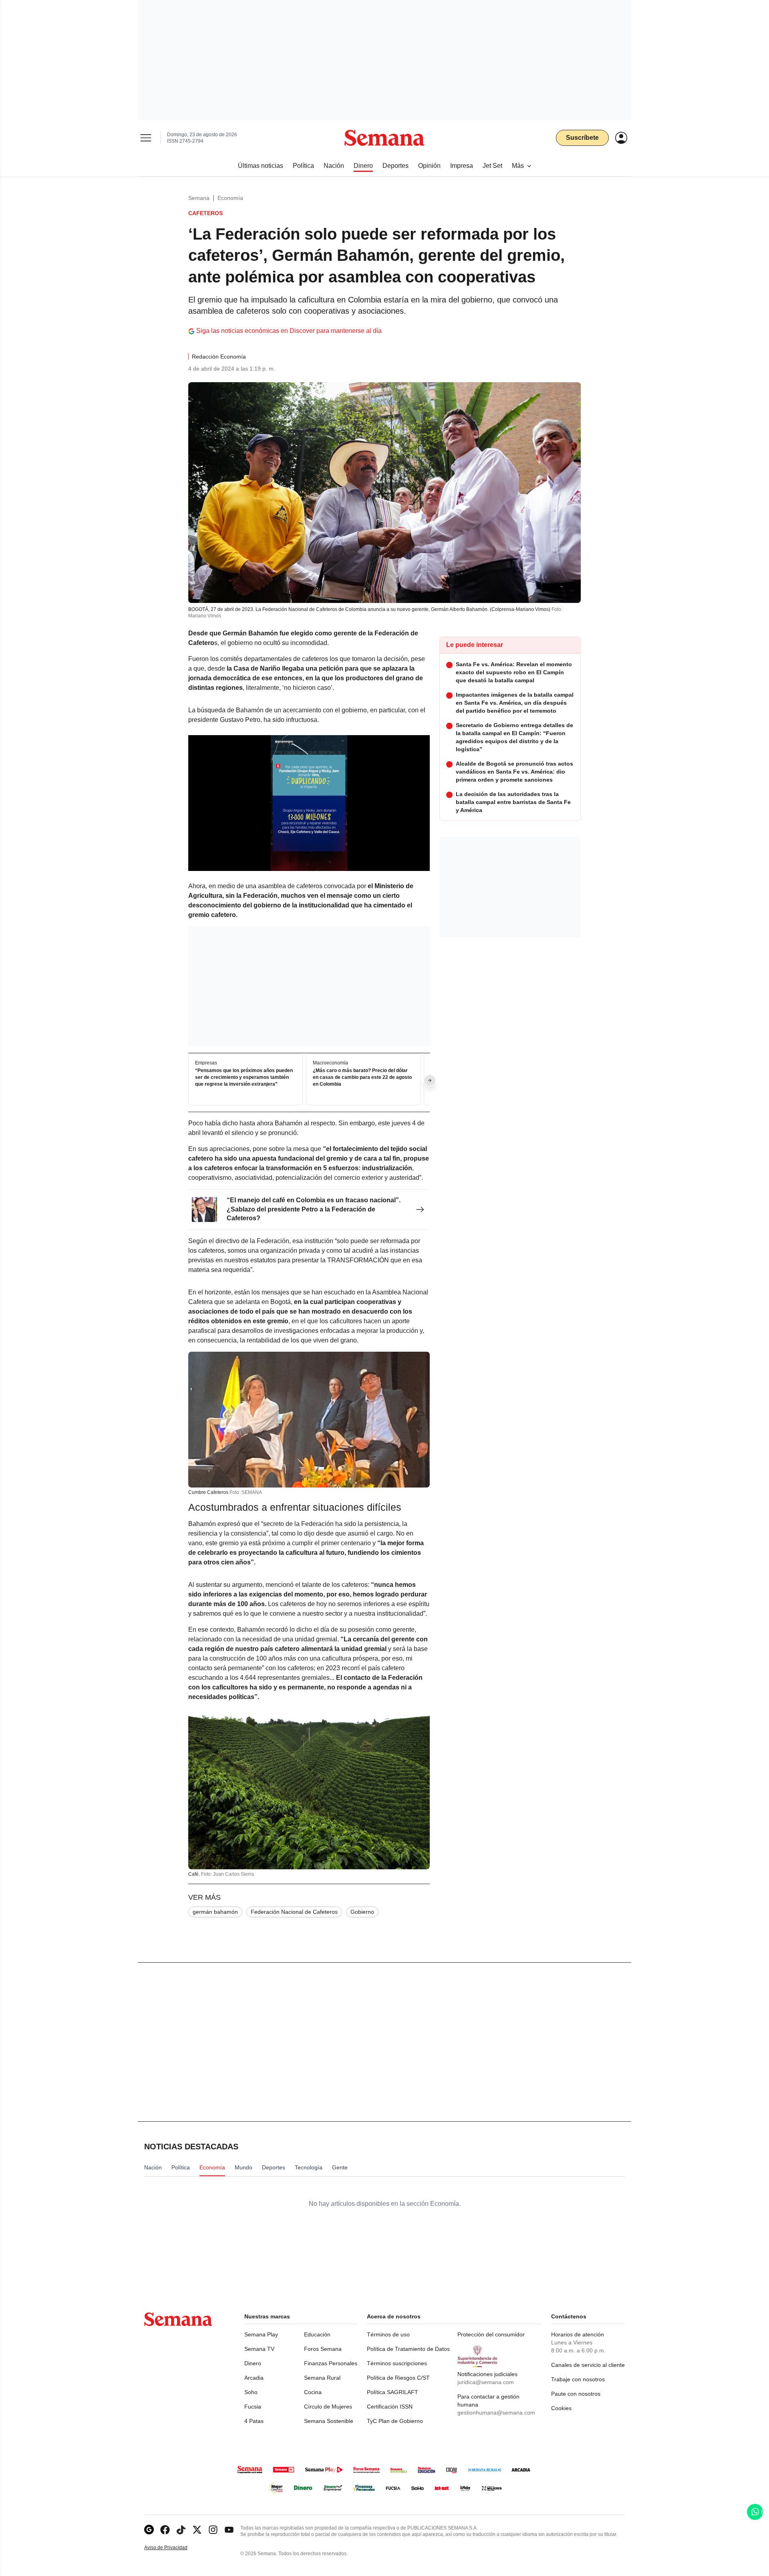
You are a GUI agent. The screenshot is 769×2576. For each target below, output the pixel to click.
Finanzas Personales (331, 2363)
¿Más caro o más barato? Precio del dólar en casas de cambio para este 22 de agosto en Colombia (362, 1078)
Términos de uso (388, 2334)
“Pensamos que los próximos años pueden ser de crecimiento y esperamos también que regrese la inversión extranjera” (244, 1078)
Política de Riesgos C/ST (398, 2378)
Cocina (313, 2392)
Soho (251, 2392)
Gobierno (362, 1912)
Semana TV (259, 2349)
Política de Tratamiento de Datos (408, 2349)
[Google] (149, 2530)
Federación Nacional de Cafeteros (294, 1912)
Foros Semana (323, 2349)
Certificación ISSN (390, 2407)
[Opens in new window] (165, 2530)
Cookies (561, 2408)
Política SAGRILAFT (393, 2392)
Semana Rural (322, 2378)
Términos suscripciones (397, 2363)
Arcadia (254, 2378)
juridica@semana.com (486, 2382)
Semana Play (261, 2334)
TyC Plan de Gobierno (395, 2421)
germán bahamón (215, 1912)
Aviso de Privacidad (174, 2548)
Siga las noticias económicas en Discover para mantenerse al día (289, 331)
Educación (317, 2334)
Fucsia (253, 2407)
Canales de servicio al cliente (588, 2365)
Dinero (253, 2363)
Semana (199, 198)
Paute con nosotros (576, 2394)
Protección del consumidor (491, 2334)
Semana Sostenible (329, 2421)
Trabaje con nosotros (578, 2379)
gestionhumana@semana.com (496, 2413)
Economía (230, 198)
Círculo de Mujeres (328, 2407)
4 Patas (254, 2421)
